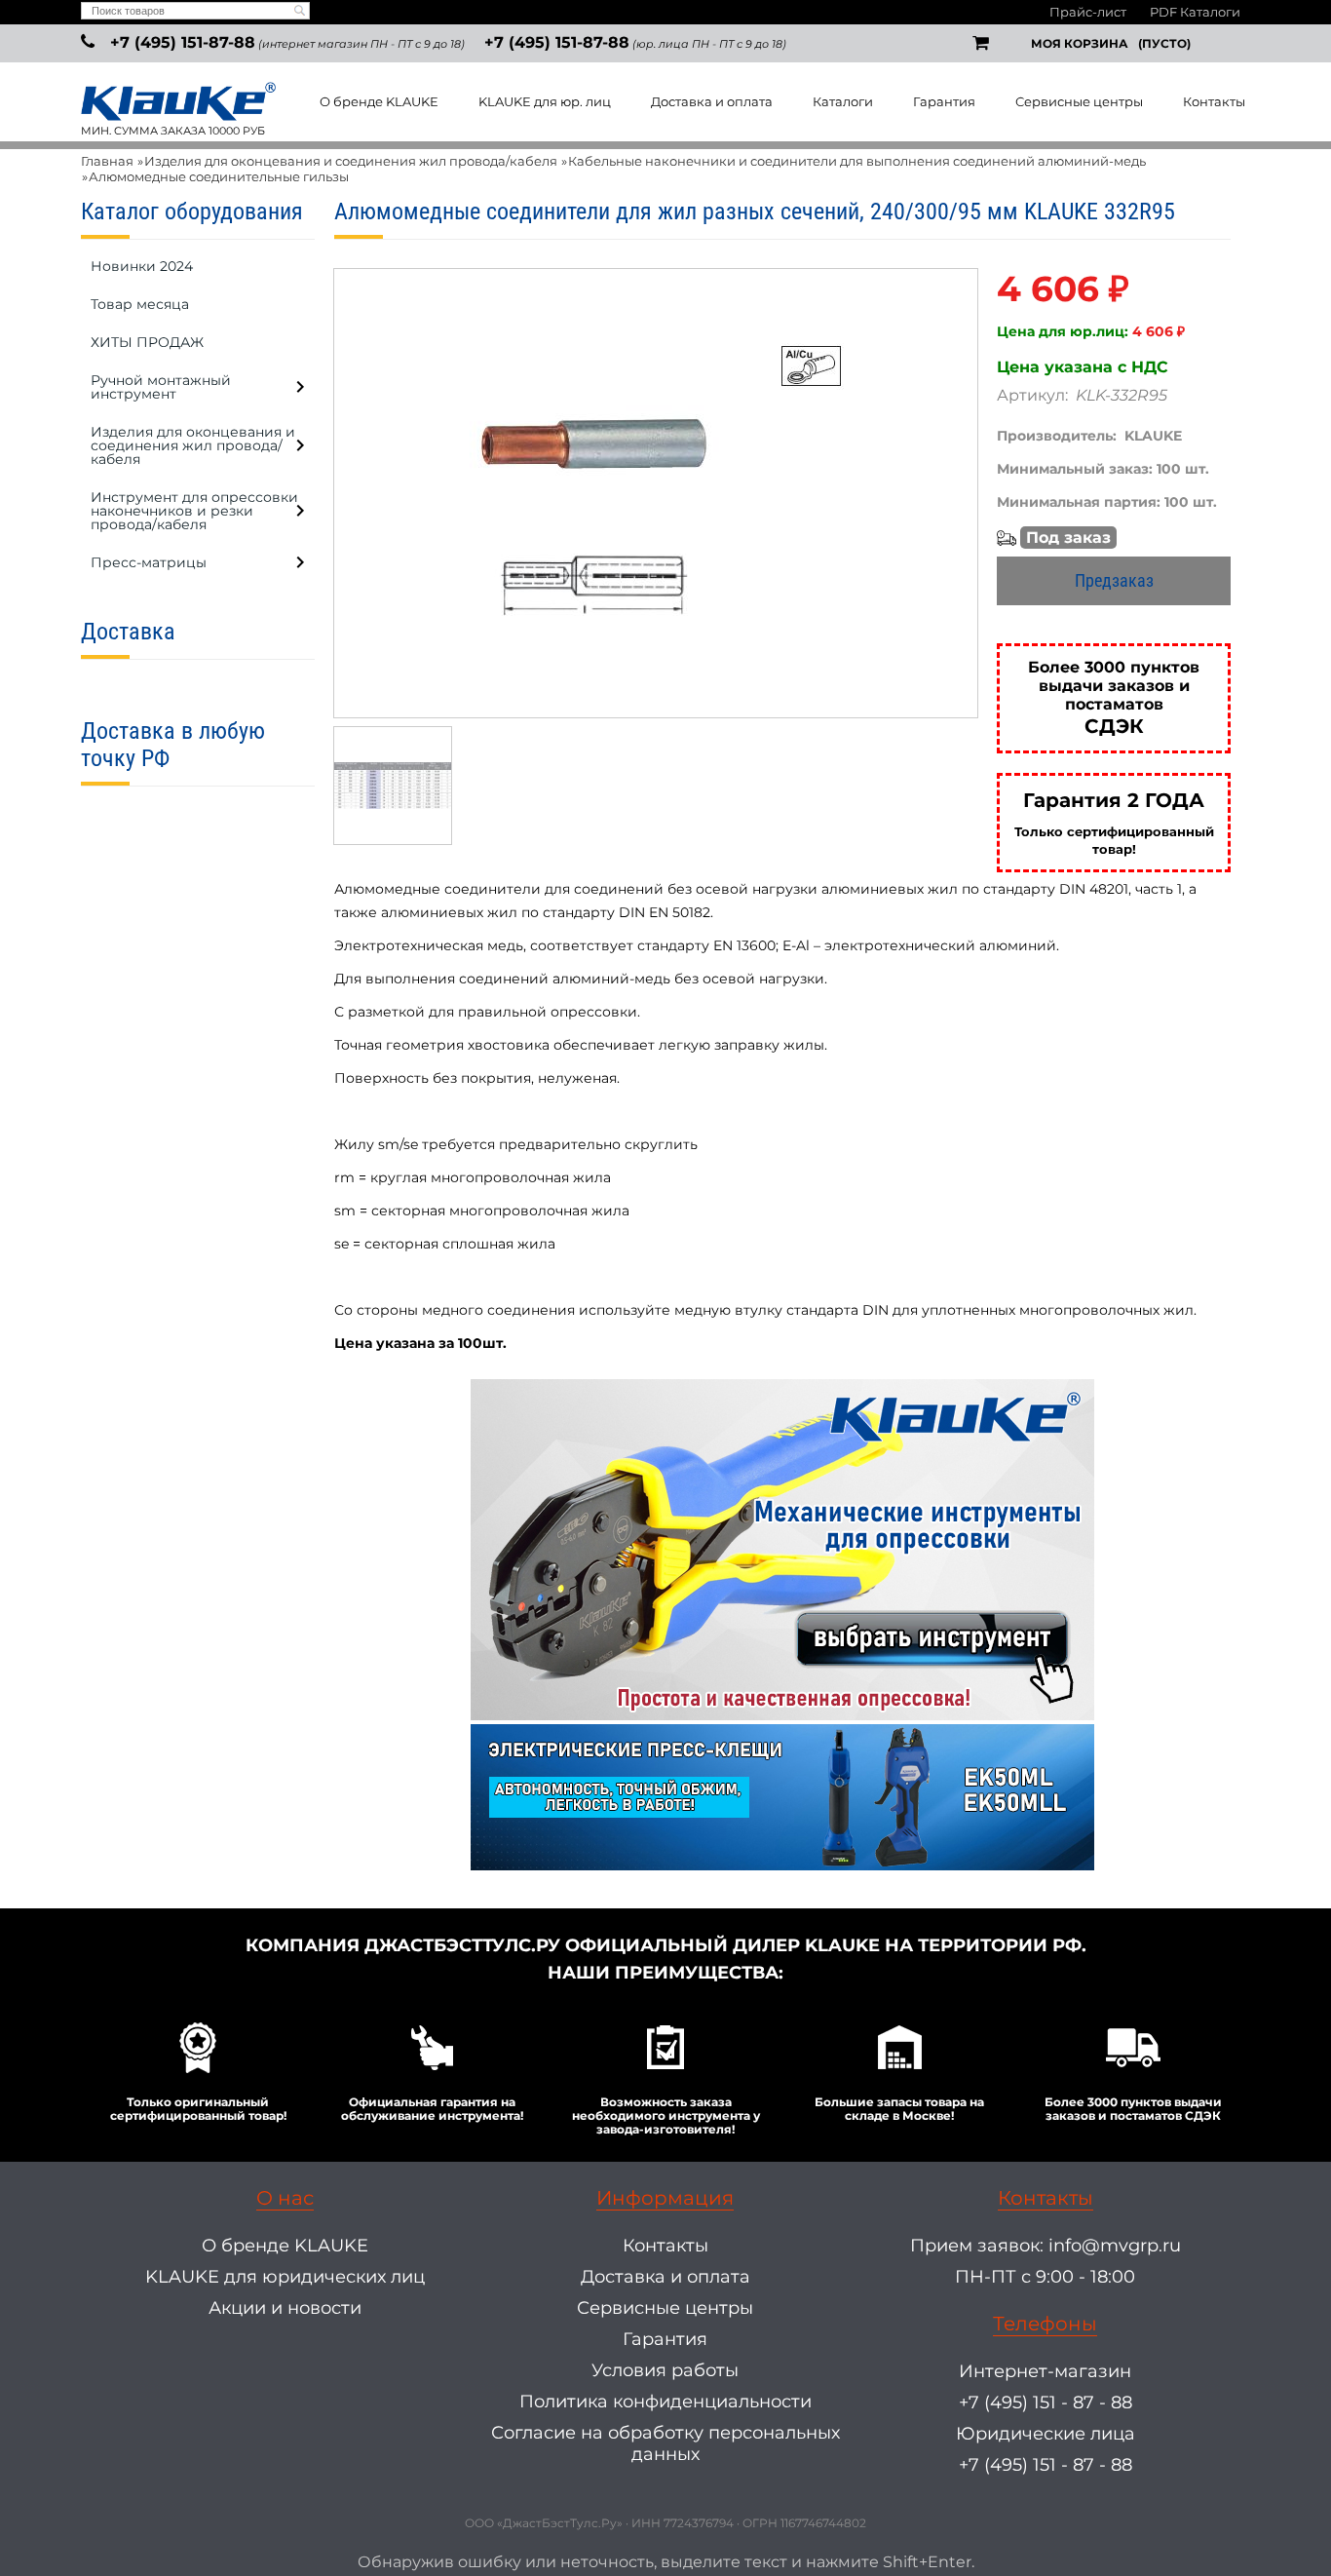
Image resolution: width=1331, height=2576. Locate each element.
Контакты (1214, 101)
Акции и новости (285, 2308)
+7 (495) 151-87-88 (183, 42)
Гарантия (944, 101)
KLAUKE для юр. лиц (545, 101)
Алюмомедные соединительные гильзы (219, 176)
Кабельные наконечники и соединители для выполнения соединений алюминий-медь (857, 161)
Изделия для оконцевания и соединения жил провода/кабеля (351, 161)
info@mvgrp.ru (1115, 2246)
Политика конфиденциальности (665, 2402)
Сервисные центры (1079, 101)
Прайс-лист (1088, 12)
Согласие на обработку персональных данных (665, 2443)
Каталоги (843, 101)
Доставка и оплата (712, 101)
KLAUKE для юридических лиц (285, 2277)
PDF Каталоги (1195, 12)
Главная (107, 161)
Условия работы (665, 2370)
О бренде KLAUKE (379, 101)
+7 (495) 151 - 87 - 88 (1046, 2403)
